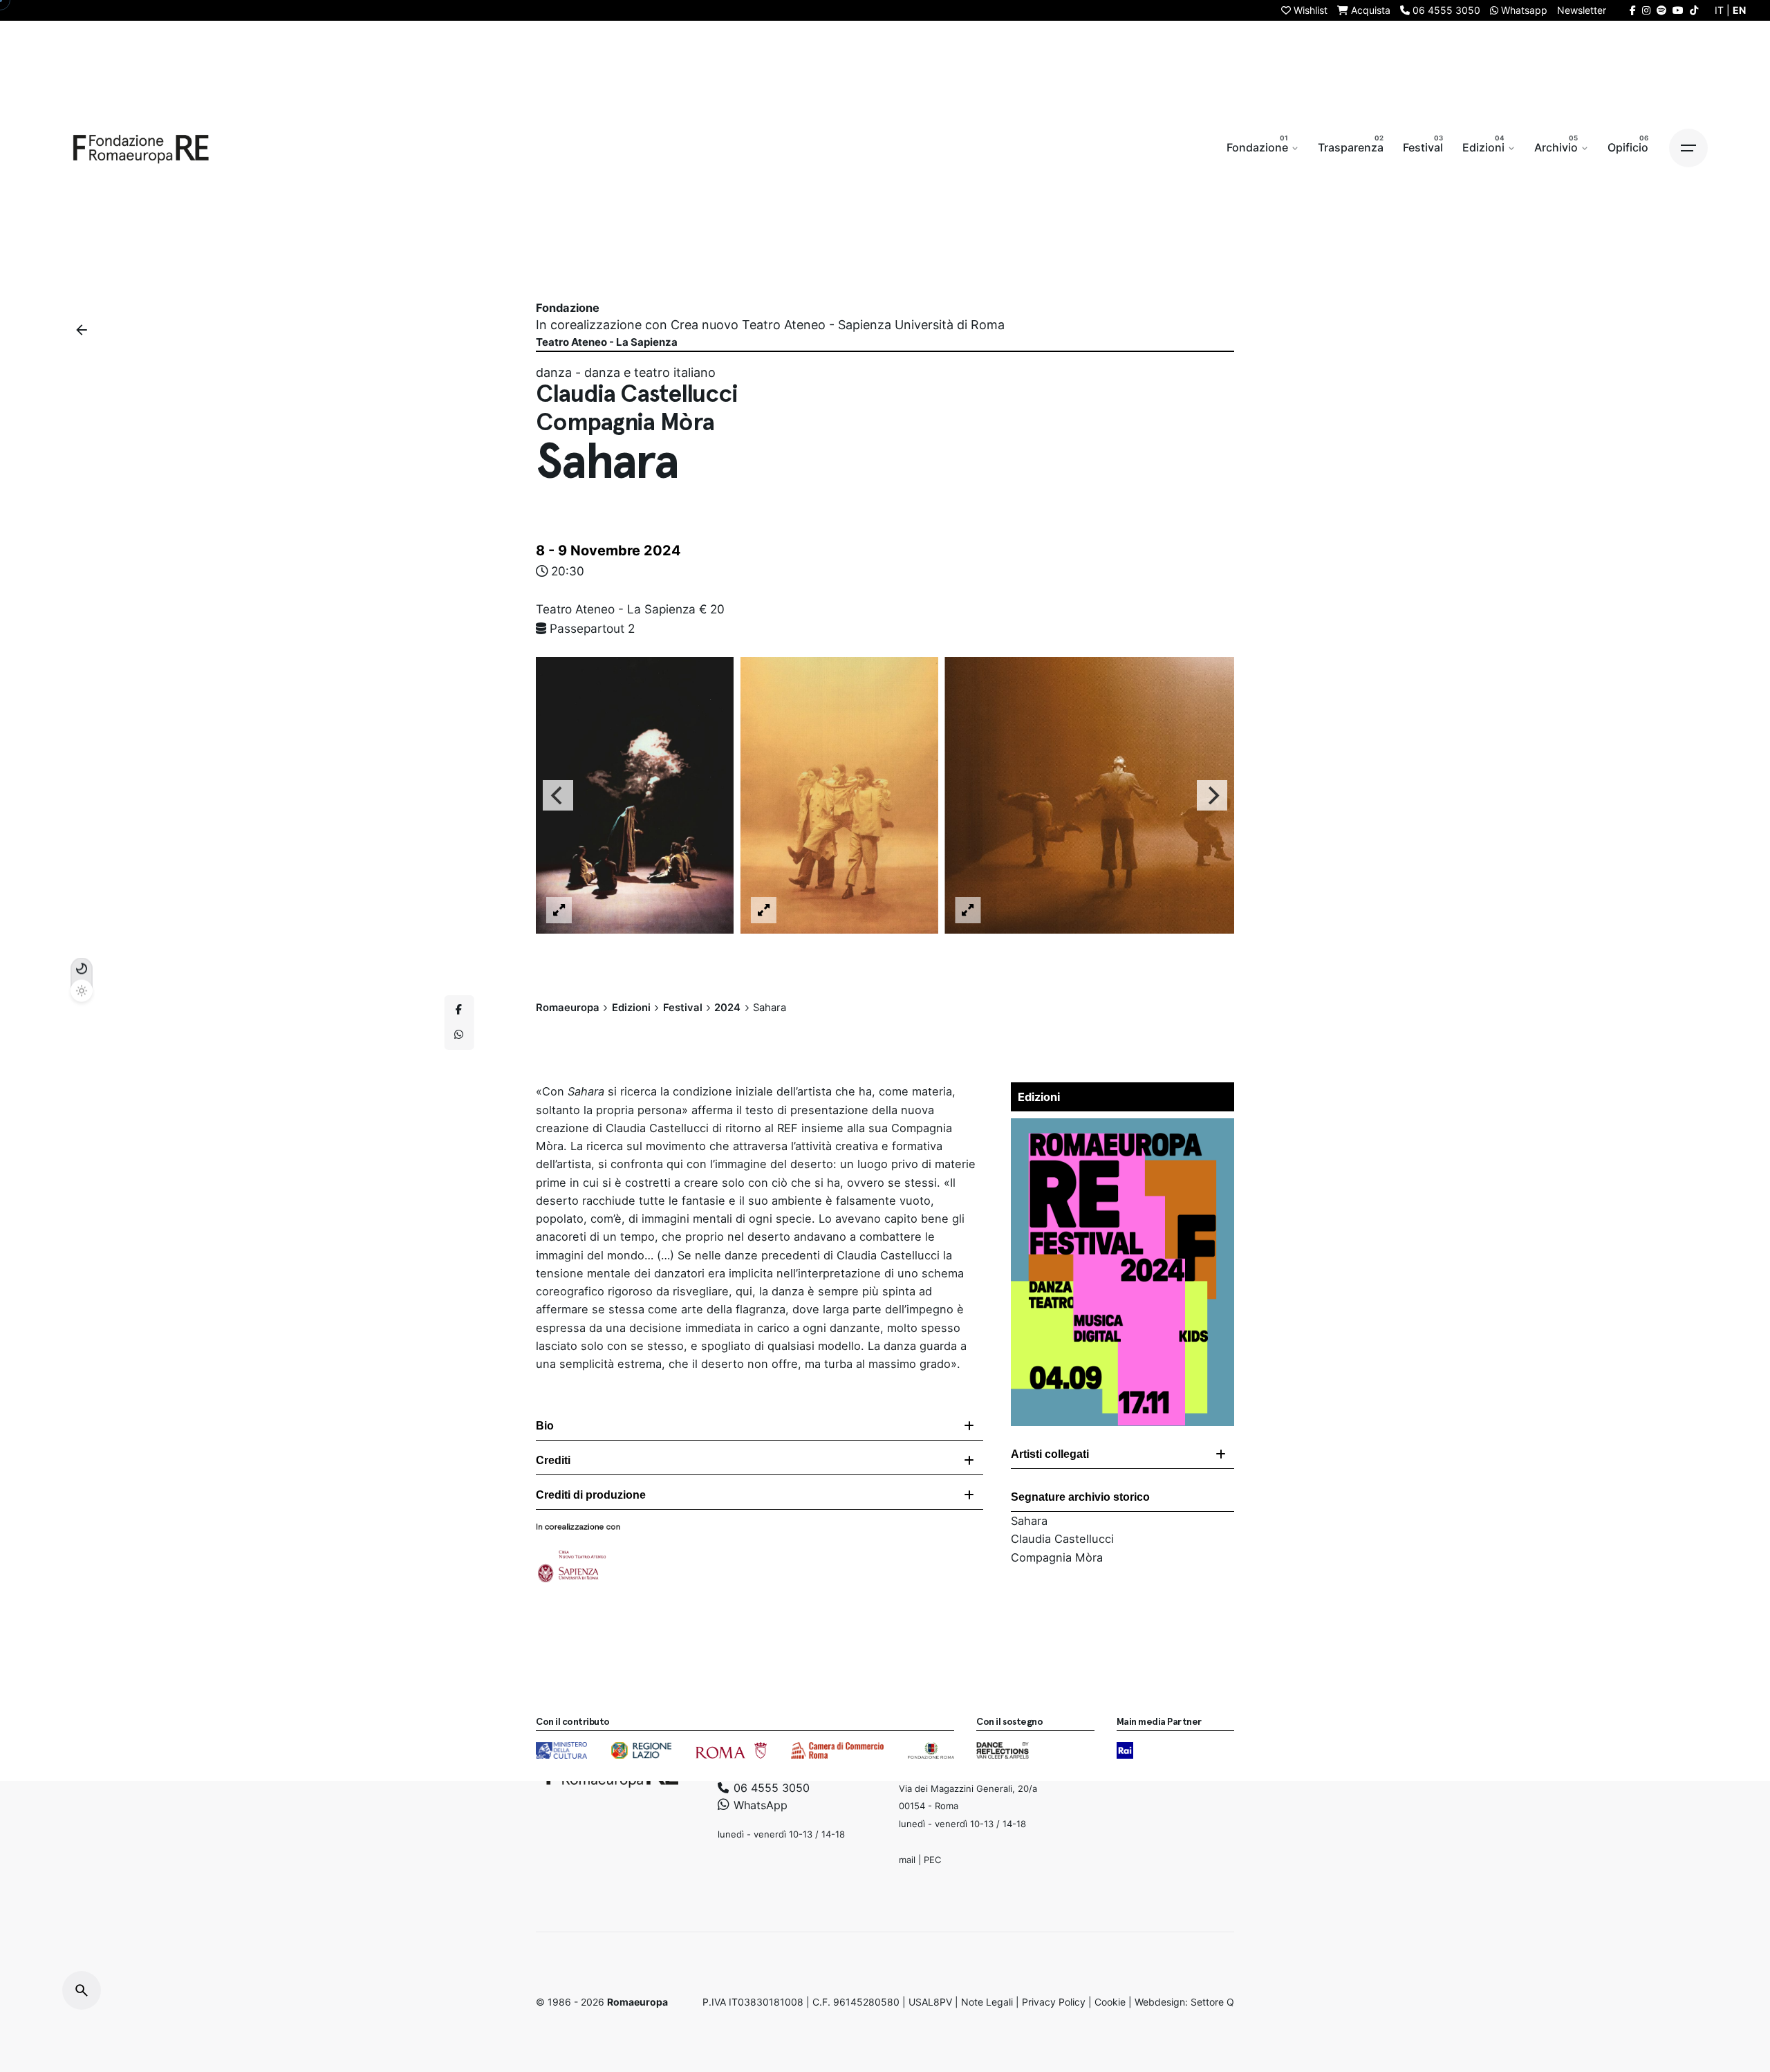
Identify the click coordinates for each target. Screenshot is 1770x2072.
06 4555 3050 (770, 1787)
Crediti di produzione (591, 1495)
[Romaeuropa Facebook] (1633, 10)
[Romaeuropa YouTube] (1678, 10)
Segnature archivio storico (1080, 1497)
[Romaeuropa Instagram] (1646, 10)
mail (907, 1859)
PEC (932, 1859)
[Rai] (1125, 1750)
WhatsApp (759, 1805)
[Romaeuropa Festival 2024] (1123, 1127)
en (1739, 10)
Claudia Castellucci (1062, 1539)
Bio (545, 1426)
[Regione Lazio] (641, 1750)
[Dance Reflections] (1002, 1750)
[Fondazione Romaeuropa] (141, 148)
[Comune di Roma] (731, 1750)
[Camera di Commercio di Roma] (837, 1750)
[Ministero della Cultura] (561, 1750)
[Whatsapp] (459, 1035)
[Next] (1212, 795)
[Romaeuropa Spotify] (1661, 10)
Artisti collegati (1050, 1454)
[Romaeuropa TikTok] (1694, 10)
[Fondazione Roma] (931, 1750)
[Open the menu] (1688, 148)
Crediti (553, 1460)
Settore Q (1212, 2002)
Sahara (1029, 1521)
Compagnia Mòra (1057, 1557)
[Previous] (558, 795)
